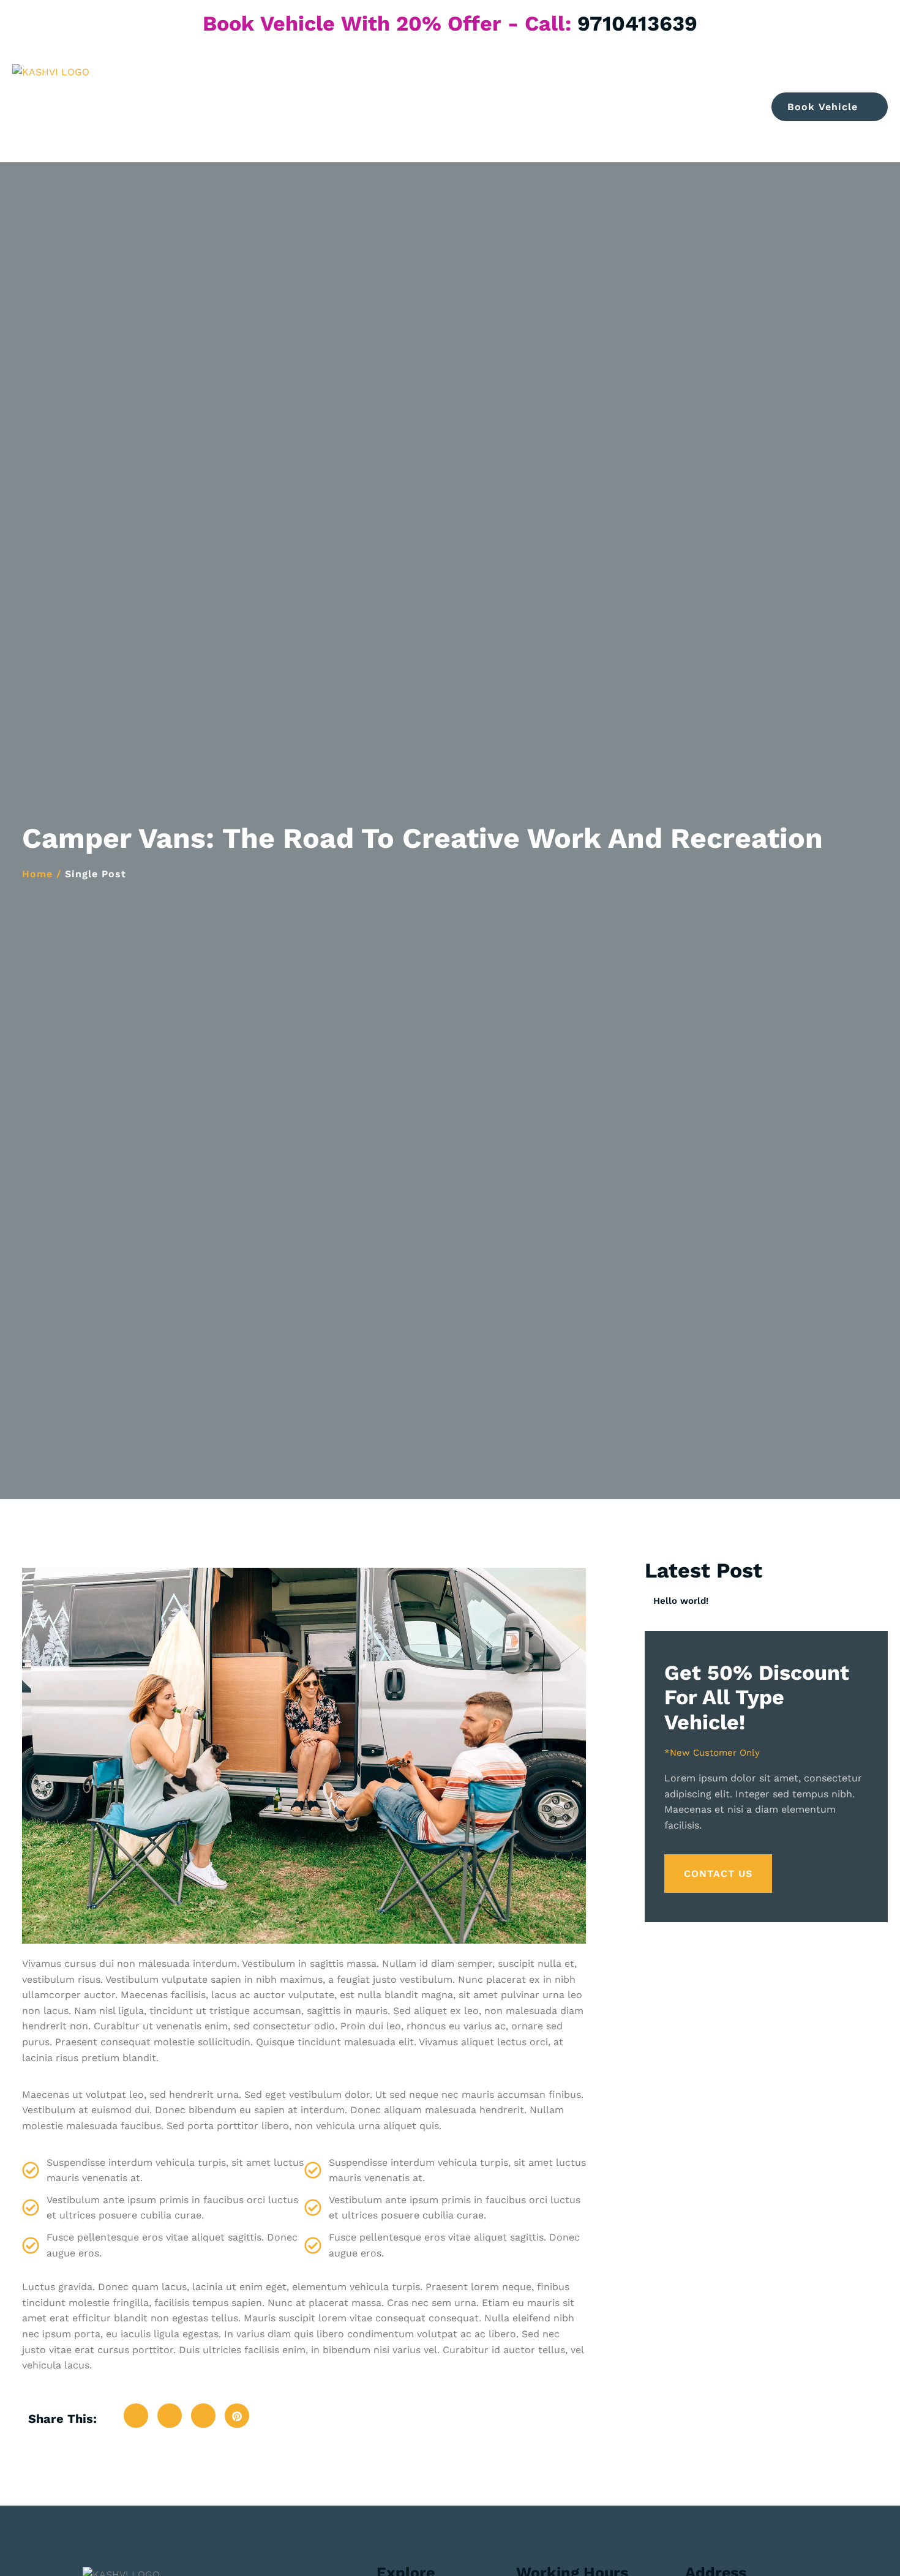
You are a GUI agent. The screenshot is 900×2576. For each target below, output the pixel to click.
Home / (42, 874)
